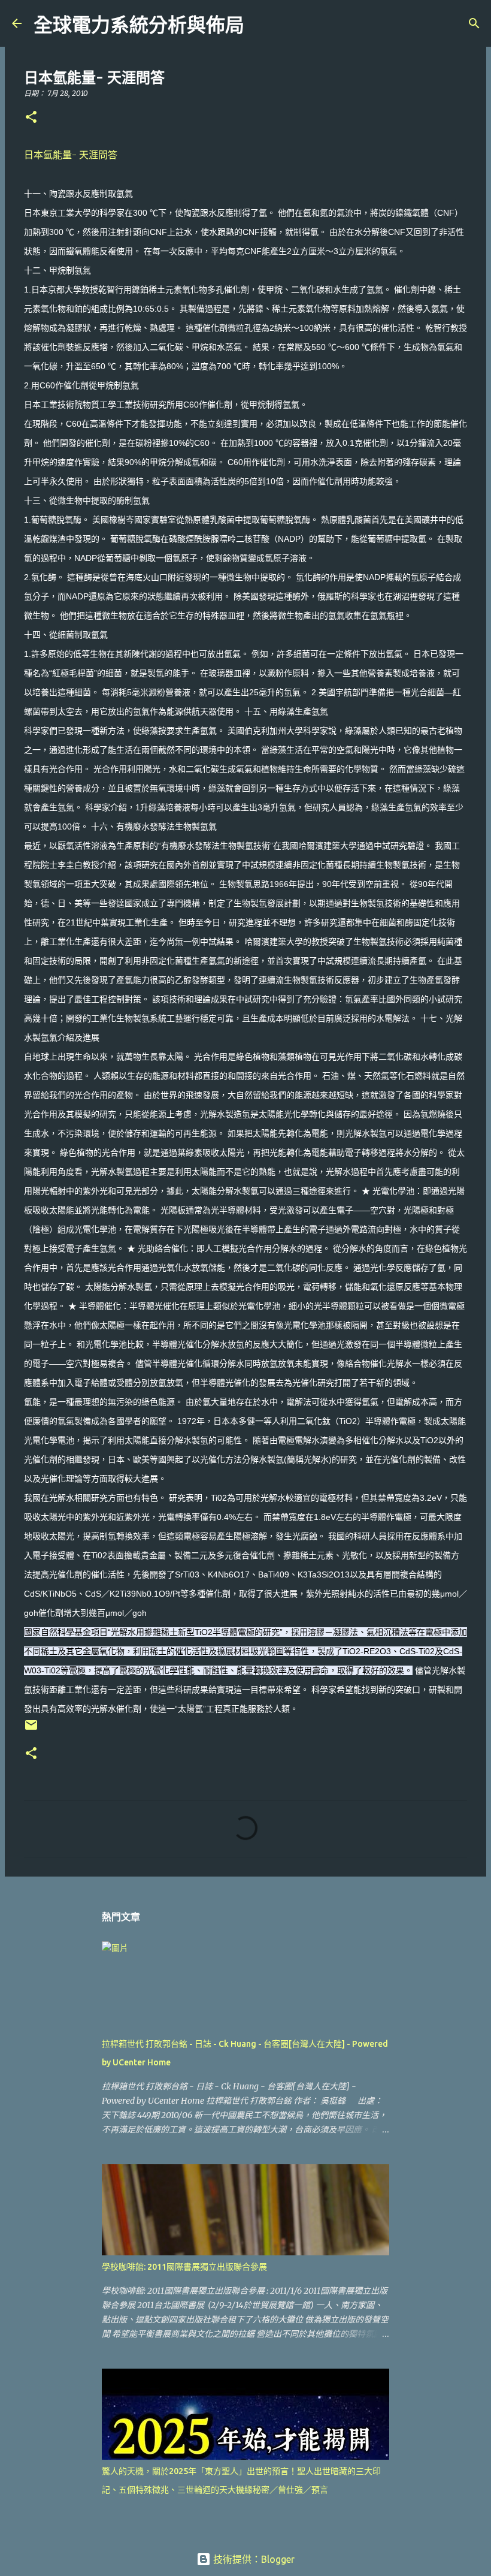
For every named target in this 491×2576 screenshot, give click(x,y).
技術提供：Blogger (253, 2559)
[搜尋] (261, 23)
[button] (31, 118)
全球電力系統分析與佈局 (139, 25)
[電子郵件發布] (31, 1729)
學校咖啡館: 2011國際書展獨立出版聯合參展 (184, 2267)
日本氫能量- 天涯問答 (71, 155)
